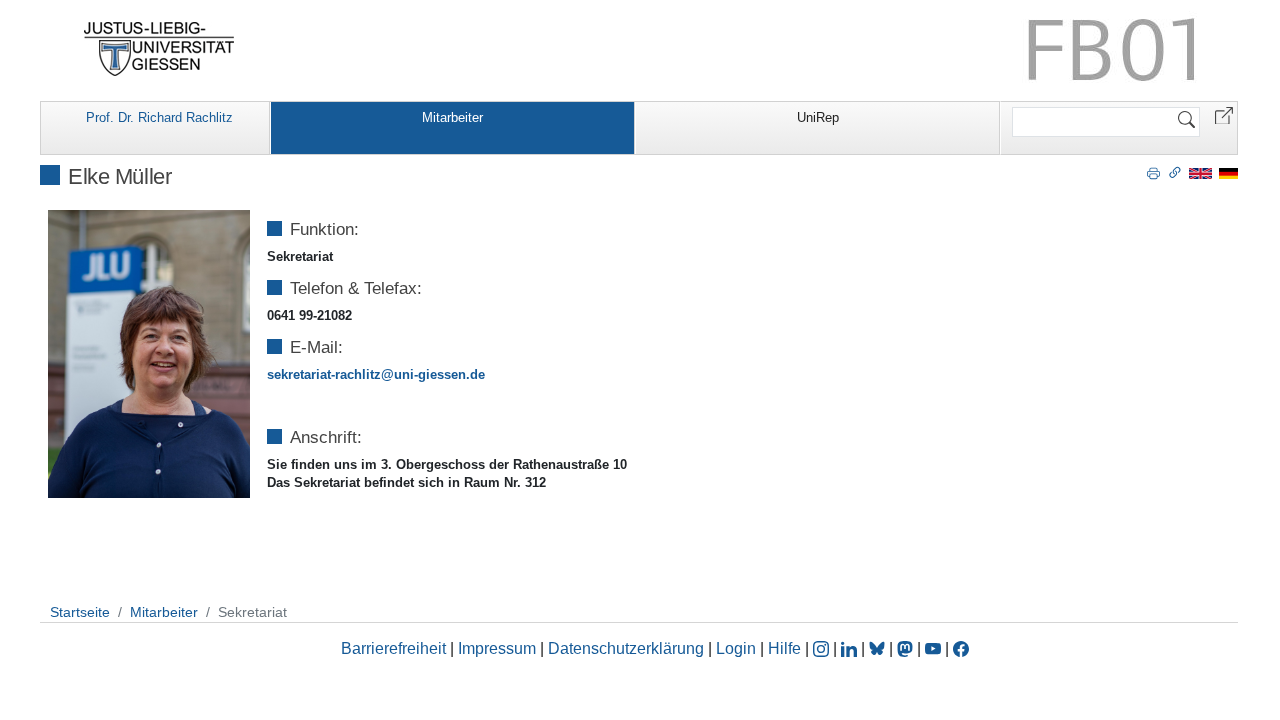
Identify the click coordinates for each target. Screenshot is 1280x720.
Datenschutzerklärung (626, 648)
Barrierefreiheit (393, 648)
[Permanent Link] (1175, 172)
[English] (1200, 172)
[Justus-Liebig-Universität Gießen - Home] (159, 49)
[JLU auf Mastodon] (907, 648)
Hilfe (784, 648)
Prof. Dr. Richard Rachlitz (159, 117)
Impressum (497, 648)
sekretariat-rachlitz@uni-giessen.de (376, 374)
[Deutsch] (1228, 172)
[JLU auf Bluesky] (879, 648)
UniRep (818, 117)
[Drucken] (1153, 172)
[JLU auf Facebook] (961, 648)
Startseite (80, 612)
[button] (1224, 114)
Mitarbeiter (452, 117)
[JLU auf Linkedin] (851, 648)
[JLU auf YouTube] (933, 648)
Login (738, 648)
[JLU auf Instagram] (823, 648)
